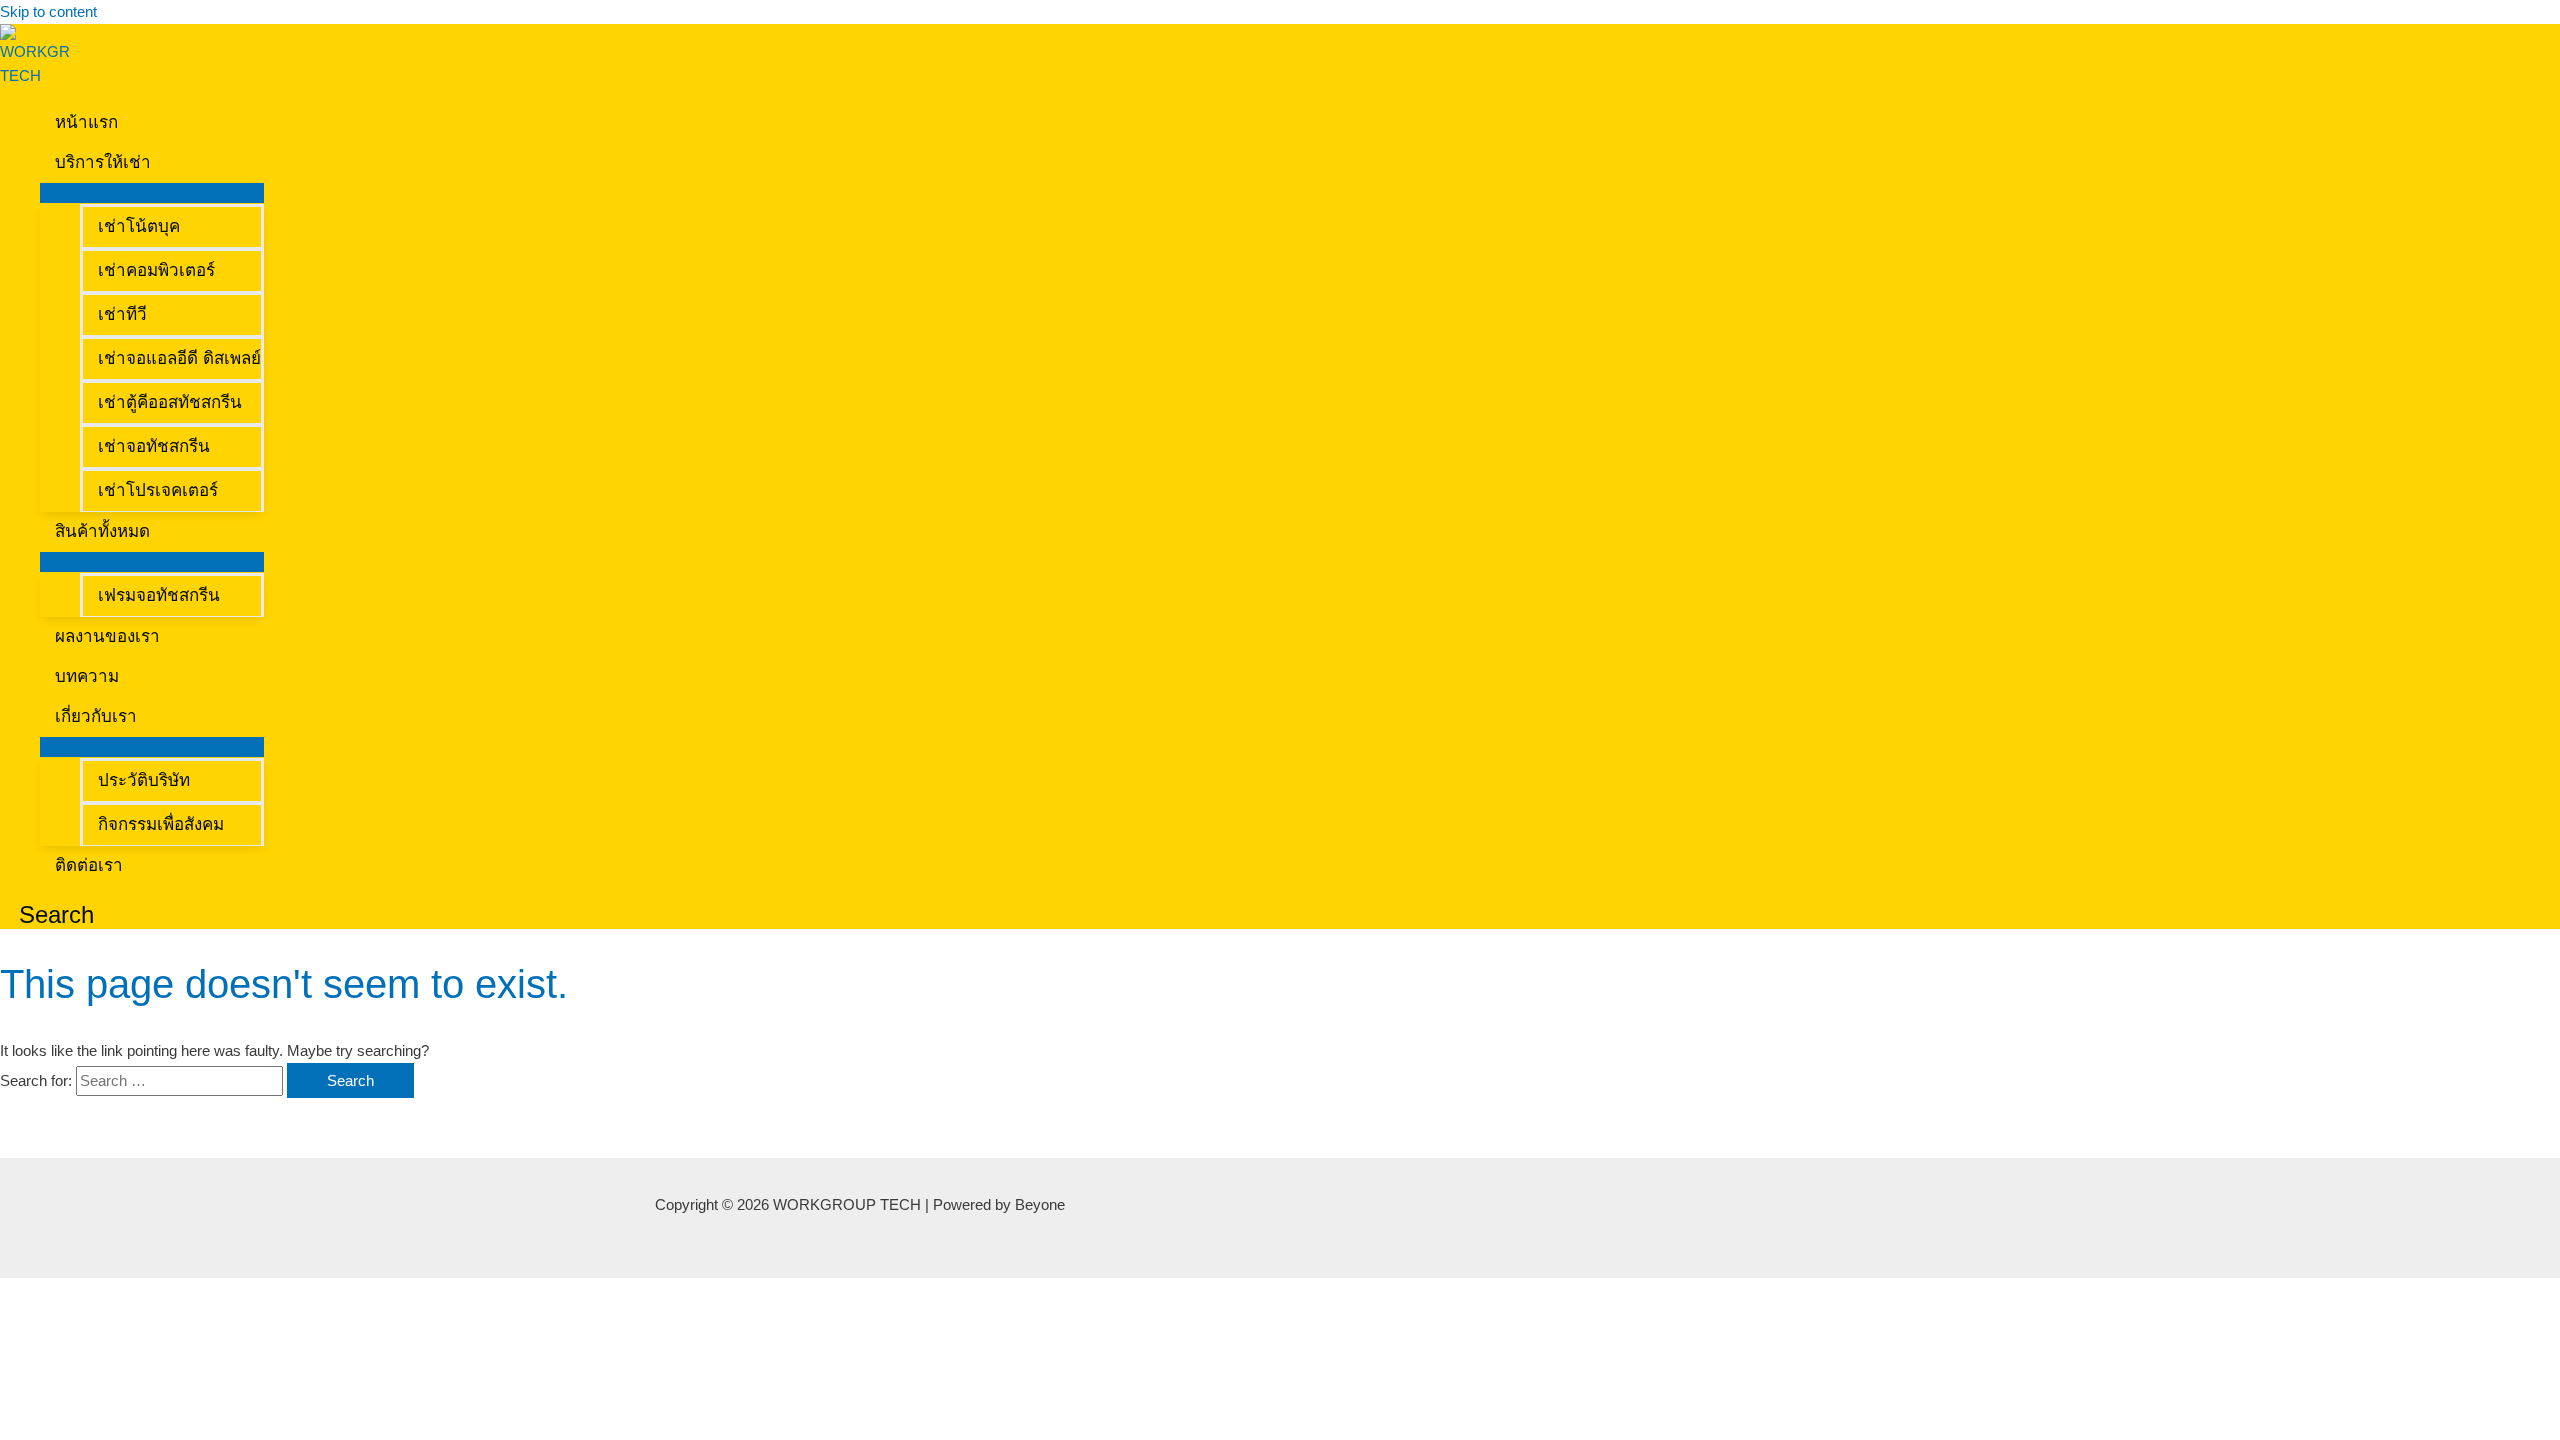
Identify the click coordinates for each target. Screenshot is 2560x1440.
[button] (159, 163)
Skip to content (48, 11)
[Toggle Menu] (152, 193)
